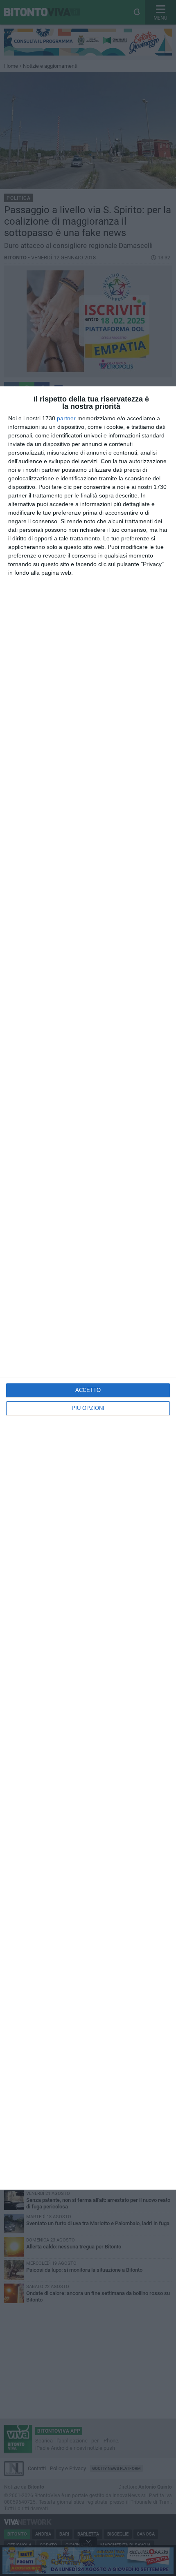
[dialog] (88, 1288)
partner (66, 418)
